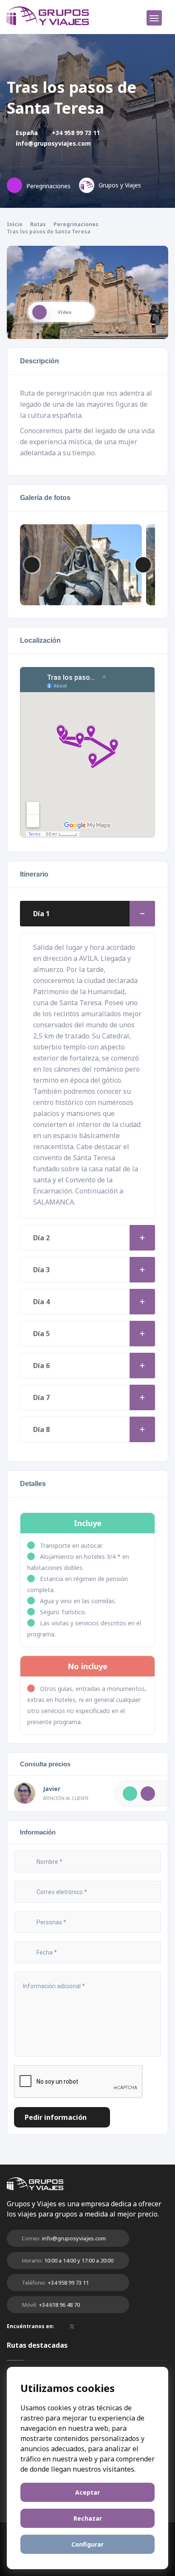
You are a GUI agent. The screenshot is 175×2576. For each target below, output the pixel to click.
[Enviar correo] (148, 1794)
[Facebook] (63, 2326)
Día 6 (41, 1366)
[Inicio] (48, 16)
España (26, 133)
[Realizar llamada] (130, 1794)
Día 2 (41, 1238)
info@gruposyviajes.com (52, 143)
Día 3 (41, 1270)
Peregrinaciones (76, 224)
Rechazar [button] (88, 2518)
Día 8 (41, 1429)
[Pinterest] (81, 2326)
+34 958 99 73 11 (75, 133)
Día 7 (41, 1397)
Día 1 (41, 914)
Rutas (38, 224)
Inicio (15, 224)
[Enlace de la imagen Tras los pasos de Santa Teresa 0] (81, 557)
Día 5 (41, 1334)
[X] (72, 2327)
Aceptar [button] (87, 2492)
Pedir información (56, 2117)
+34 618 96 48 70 (59, 2305)
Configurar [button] (87, 2544)
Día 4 (41, 1302)
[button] (143, 565)
